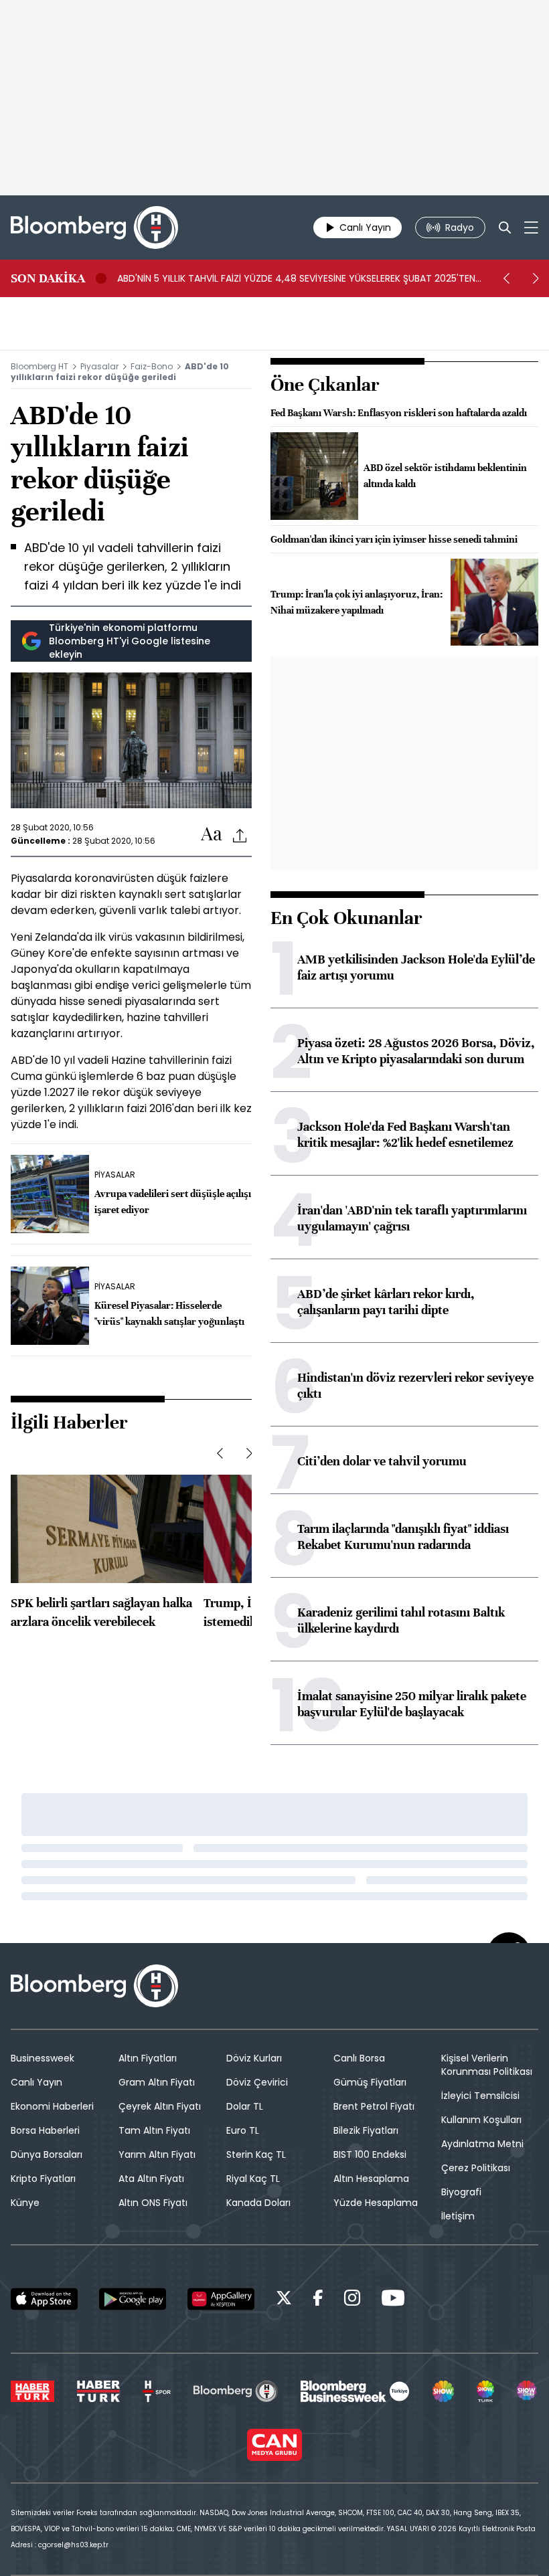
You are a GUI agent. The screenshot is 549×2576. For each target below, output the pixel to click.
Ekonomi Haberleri (52, 2106)
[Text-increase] (212, 835)
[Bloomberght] (94, 227)
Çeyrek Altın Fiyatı (160, 2106)
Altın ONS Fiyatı (153, 2203)
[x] (284, 2300)
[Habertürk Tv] (98, 2391)
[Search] (505, 227)
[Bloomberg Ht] (235, 2391)
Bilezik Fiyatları (366, 2130)
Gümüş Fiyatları (370, 2082)
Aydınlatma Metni (482, 2144)
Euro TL (243, 2130)
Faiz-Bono (152, 366)
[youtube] (393, 2300)
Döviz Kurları (254, 2058)
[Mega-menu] (531, 227)
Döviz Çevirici (257, 2082)
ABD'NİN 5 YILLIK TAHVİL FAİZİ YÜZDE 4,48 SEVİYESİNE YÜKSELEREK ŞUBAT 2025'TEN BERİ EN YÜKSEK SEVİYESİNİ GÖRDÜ (296, 278)
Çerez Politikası (476, 2168)
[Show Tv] (443, 2391)
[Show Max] (528, 2391)
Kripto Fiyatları (43, 2179)
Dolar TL (245, 2106)
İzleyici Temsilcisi (480, 2096)
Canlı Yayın (36, 2082)
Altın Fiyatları (148, 2058)
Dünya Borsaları (47, 2154)
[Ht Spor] (157, 2391)
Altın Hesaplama (371, 2179)
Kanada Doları (258, 2203)
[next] (536, 278)
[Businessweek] (355, 2391)
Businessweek (43, 2058)
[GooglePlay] (133, 2299)
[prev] (506, 278)
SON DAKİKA (48, 278)
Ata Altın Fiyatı (151, 2179)
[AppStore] (44, 2299)
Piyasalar (99, 366)
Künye (25, 2203)
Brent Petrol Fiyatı (374, 2106)
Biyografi (461, 2192)
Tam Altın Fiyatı (154, 2130)
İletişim (458, 2216)
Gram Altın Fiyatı (157, 2082)
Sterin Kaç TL (256, 2154)
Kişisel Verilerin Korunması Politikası (487, 2065)
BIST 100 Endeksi (370, 2154)
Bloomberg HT (40, 366)
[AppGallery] (221, 2299)
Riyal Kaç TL (253, 2179)
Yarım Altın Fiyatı (157, 2154)
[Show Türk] (485, 2391)
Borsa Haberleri (45, 2130)
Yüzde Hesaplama (376, 2203)
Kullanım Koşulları (481, 2120)
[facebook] (318, 2300)
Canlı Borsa (359, 2058)
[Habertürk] (32, 2391)
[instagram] (352, 2300)
